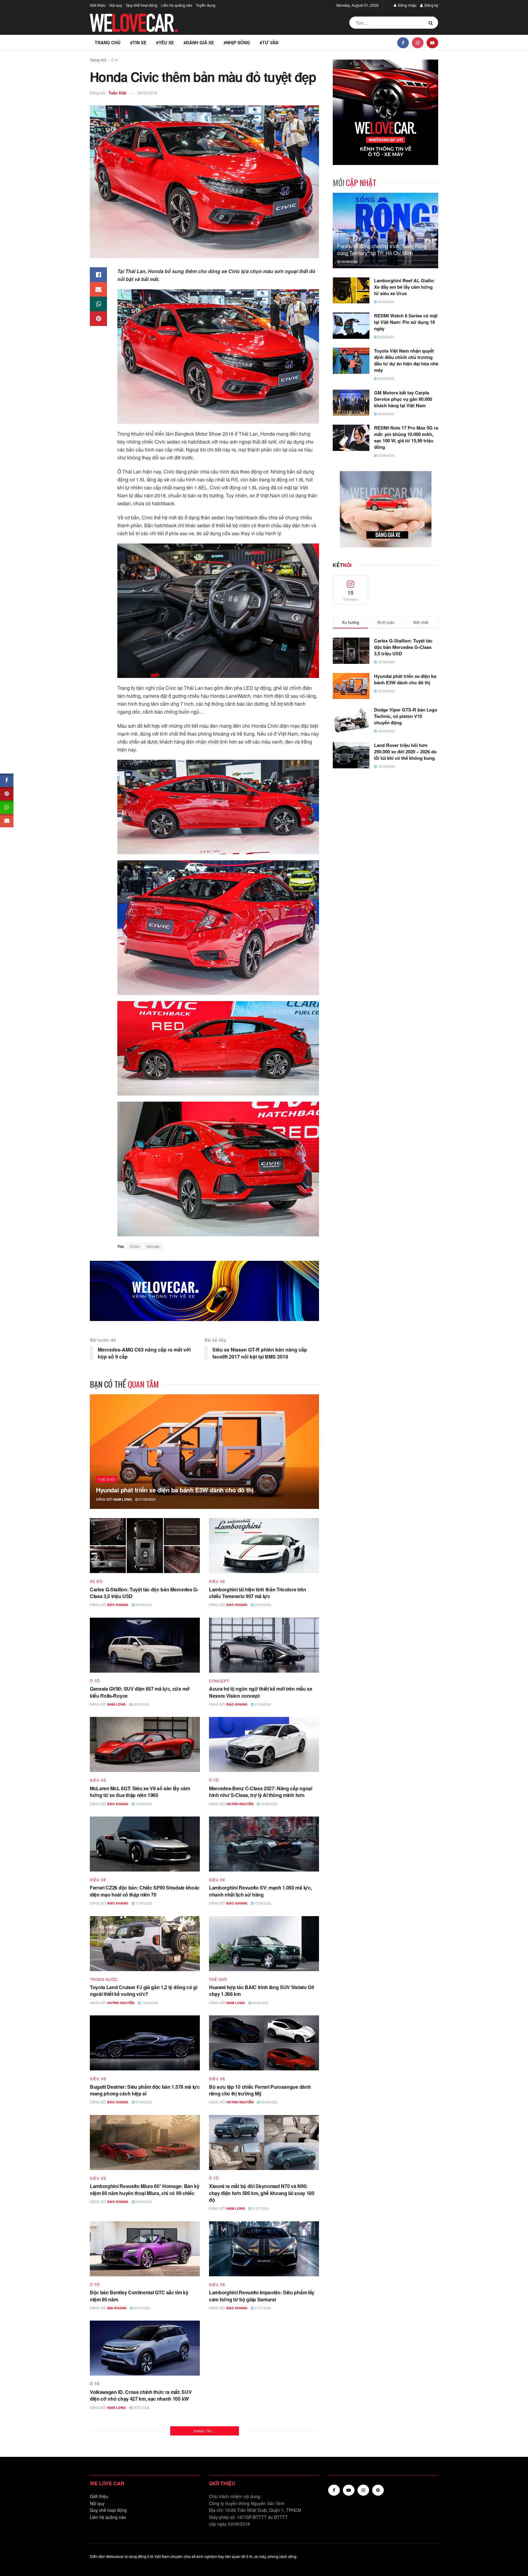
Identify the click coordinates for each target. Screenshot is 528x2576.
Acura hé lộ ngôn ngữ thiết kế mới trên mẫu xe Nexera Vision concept (261, 1692)
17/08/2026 (143, 1903)
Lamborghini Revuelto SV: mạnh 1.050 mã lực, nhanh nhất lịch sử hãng (260, 1891)
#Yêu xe (165, 42)
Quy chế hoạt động (142, 5)
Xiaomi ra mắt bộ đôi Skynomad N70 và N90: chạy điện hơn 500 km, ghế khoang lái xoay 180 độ (262, 2193)
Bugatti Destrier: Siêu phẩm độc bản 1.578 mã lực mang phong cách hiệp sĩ (145, 2090)
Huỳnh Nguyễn (240, 1804)
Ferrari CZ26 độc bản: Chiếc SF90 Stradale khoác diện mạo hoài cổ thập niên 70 (145, 1891)
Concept (219, 1681)
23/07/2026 (143, 2507)
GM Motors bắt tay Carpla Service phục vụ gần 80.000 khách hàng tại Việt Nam (403, 399)
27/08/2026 (147, 1499)
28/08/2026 (385, 414)
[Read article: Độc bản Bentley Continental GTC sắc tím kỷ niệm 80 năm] (145, 2249)
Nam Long (123, 1499)
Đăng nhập (407, 5)
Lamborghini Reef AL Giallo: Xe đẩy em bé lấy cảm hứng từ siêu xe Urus (404, 287)
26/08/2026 (143, 1605)
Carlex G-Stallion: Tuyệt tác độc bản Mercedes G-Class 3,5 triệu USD (144, 1593)
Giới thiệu (98, 5)
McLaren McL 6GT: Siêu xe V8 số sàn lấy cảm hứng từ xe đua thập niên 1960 (140, 1792)
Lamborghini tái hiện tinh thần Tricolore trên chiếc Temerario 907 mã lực (258, 1593)
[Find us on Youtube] (432, 42)
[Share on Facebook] (98, 275)
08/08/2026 (260, 2003)
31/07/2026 (260, 2208)
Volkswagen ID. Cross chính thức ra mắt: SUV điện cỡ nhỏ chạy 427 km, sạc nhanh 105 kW (141, 2395)
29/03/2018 (147, 93)
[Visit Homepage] (134, 23)
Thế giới (106, 1479)
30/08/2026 (349, 262)
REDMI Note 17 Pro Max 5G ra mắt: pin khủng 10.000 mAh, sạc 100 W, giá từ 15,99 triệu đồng (406, 437)
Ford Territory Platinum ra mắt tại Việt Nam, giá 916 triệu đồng (260, 2495)
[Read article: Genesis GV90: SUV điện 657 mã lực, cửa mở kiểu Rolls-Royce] (145, 1645)
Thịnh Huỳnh (238, 2507)
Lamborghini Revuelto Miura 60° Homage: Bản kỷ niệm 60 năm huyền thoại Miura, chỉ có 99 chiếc (145, 2189)
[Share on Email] (98, 289)
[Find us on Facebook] (403, 42)
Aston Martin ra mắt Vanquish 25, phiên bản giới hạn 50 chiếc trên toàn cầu (143, 2495)
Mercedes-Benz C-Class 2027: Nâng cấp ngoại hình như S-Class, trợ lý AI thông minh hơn (261, 1792)
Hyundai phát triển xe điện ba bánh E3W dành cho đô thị (175, 1490)
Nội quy (116, 5)
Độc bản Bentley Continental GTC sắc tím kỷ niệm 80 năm (139, 2296)
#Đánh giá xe (199, 42)
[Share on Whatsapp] (98, 304)
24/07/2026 (141, 2407)
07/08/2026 (143, 2102)
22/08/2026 (141, 1704)
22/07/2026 (264, 2507)
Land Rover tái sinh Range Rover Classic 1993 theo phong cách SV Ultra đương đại (261, 2395)
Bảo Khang (118, 1605)
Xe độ (96, 1581)
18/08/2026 (268, 1804)
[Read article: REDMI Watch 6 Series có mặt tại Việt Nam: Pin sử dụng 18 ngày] (351, 326)
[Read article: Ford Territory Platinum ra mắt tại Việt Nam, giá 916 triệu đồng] (264, 2448)
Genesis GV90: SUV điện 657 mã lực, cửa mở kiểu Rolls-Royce (140, 1692)
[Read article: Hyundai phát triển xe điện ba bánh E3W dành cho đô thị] (204, 1452)
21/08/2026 (262, 1704)
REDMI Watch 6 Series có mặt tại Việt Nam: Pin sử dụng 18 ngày (406, 322)
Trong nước (104, 1979)
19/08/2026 (143, 1804)
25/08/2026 (262, 1605)
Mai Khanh (117, 2308)
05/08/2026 (268, 2102)
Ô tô (115, 60)
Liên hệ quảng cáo (177, 5)
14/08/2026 (149, 2003)
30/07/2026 (141, 2308)
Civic (135, 1246)
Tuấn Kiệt (117, 93)
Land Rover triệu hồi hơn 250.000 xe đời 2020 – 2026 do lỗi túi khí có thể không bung (405, 752)
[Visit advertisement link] (204, 1291)
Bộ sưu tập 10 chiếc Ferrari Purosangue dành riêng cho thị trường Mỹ (260, 2090)
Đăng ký (431, 5)
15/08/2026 (262, 1903)
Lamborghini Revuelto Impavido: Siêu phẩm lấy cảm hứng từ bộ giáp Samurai (262, 2296)
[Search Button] (432, 23)
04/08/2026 (143, 2201)
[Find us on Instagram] (418, 42)
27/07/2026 (262, 2308)
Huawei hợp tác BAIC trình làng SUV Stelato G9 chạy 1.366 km (262, 1991)
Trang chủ (108, 42)
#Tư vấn (269, 42)
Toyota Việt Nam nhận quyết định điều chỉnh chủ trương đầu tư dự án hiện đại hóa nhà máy (406, 360)
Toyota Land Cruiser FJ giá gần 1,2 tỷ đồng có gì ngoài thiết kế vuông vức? (144, 1991)
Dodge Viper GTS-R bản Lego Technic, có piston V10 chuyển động (406, 716)
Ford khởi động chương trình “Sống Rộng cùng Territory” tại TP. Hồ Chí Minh (382, 249)
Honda (153, 1246)
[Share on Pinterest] (98, 319)
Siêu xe (217, 1581)
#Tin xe (138, 42)
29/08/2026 (385, 337)
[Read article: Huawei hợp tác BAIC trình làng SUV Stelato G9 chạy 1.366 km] (264, 1944)
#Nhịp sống (237, 42)
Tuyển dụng (206, 5)
